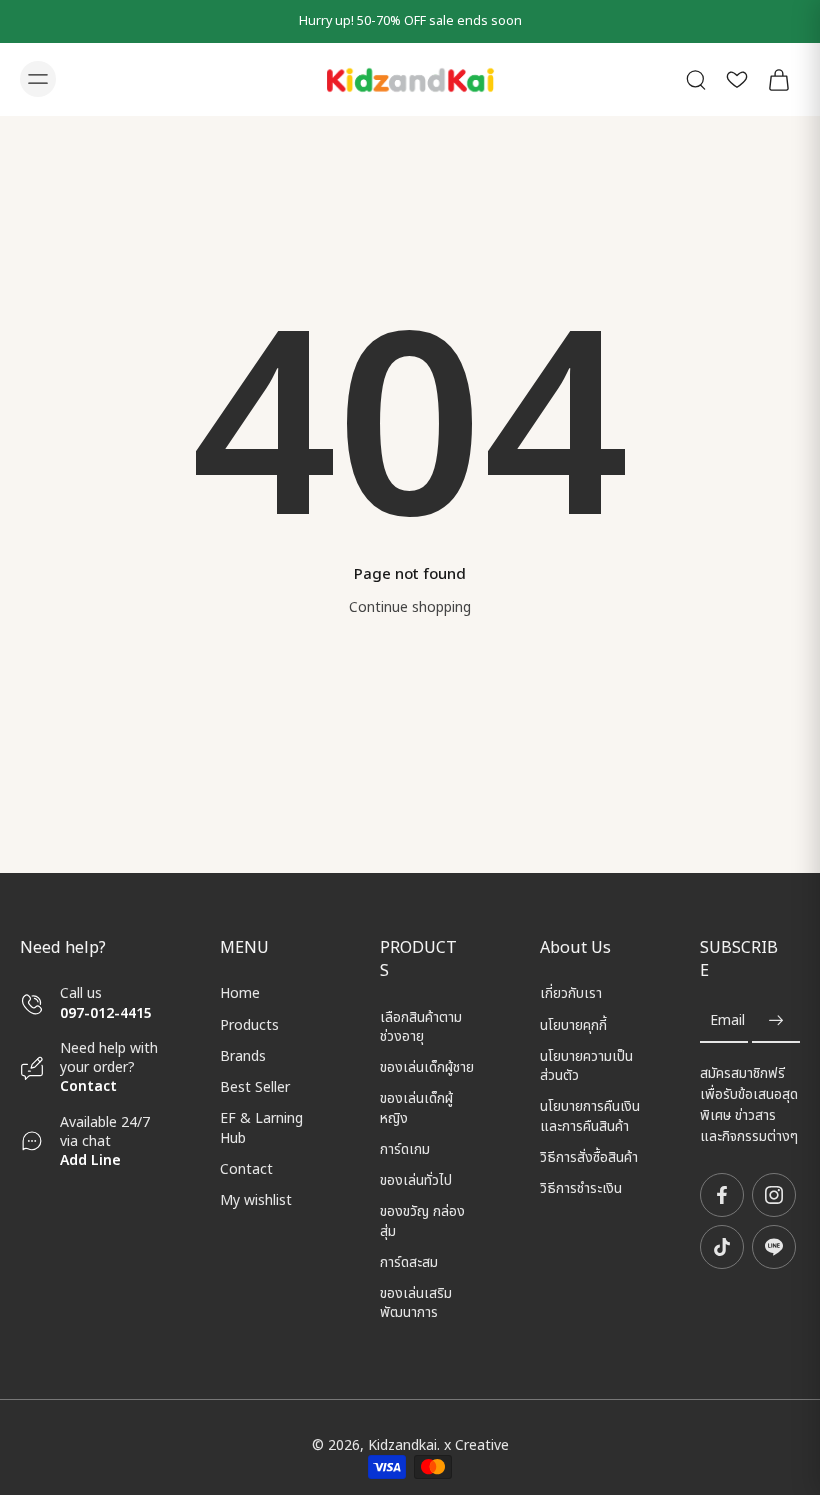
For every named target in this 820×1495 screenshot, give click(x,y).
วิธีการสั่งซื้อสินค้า (589, 1157)
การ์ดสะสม (409, 1262)
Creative (482, 1445)
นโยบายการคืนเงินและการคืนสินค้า (590, 1116)
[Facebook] (722, 1195)
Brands (243, 1056)
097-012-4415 (108, 1013)
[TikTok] (722, 1247)
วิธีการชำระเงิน (581, 1188)
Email (727, 1021)
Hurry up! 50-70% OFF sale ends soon (410, 21)
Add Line (90, 1160)
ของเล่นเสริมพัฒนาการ (416, 1303)
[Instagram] (774, 1195)
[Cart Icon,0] (778, 79)
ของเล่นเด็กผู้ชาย (427, 1067)
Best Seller (255, 1087)
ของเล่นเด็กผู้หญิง (416, 1109)
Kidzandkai (402, 1445)
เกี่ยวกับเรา (571, 993)
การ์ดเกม (405, 1149)
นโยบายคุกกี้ (573, 1025)
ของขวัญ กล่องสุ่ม (422, 1222)
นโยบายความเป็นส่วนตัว (586, 1066)
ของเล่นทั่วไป (416, 1180)
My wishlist (256, 1200)
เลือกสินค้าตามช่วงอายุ (421, 1027)
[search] (696, 79)
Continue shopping (410, 607)
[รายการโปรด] (737, 79)
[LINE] (774, 1247)
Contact (88, 1086)
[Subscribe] (776, 1021)
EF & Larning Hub (261, 1128)
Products (249, 1025)
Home (240, 993)
